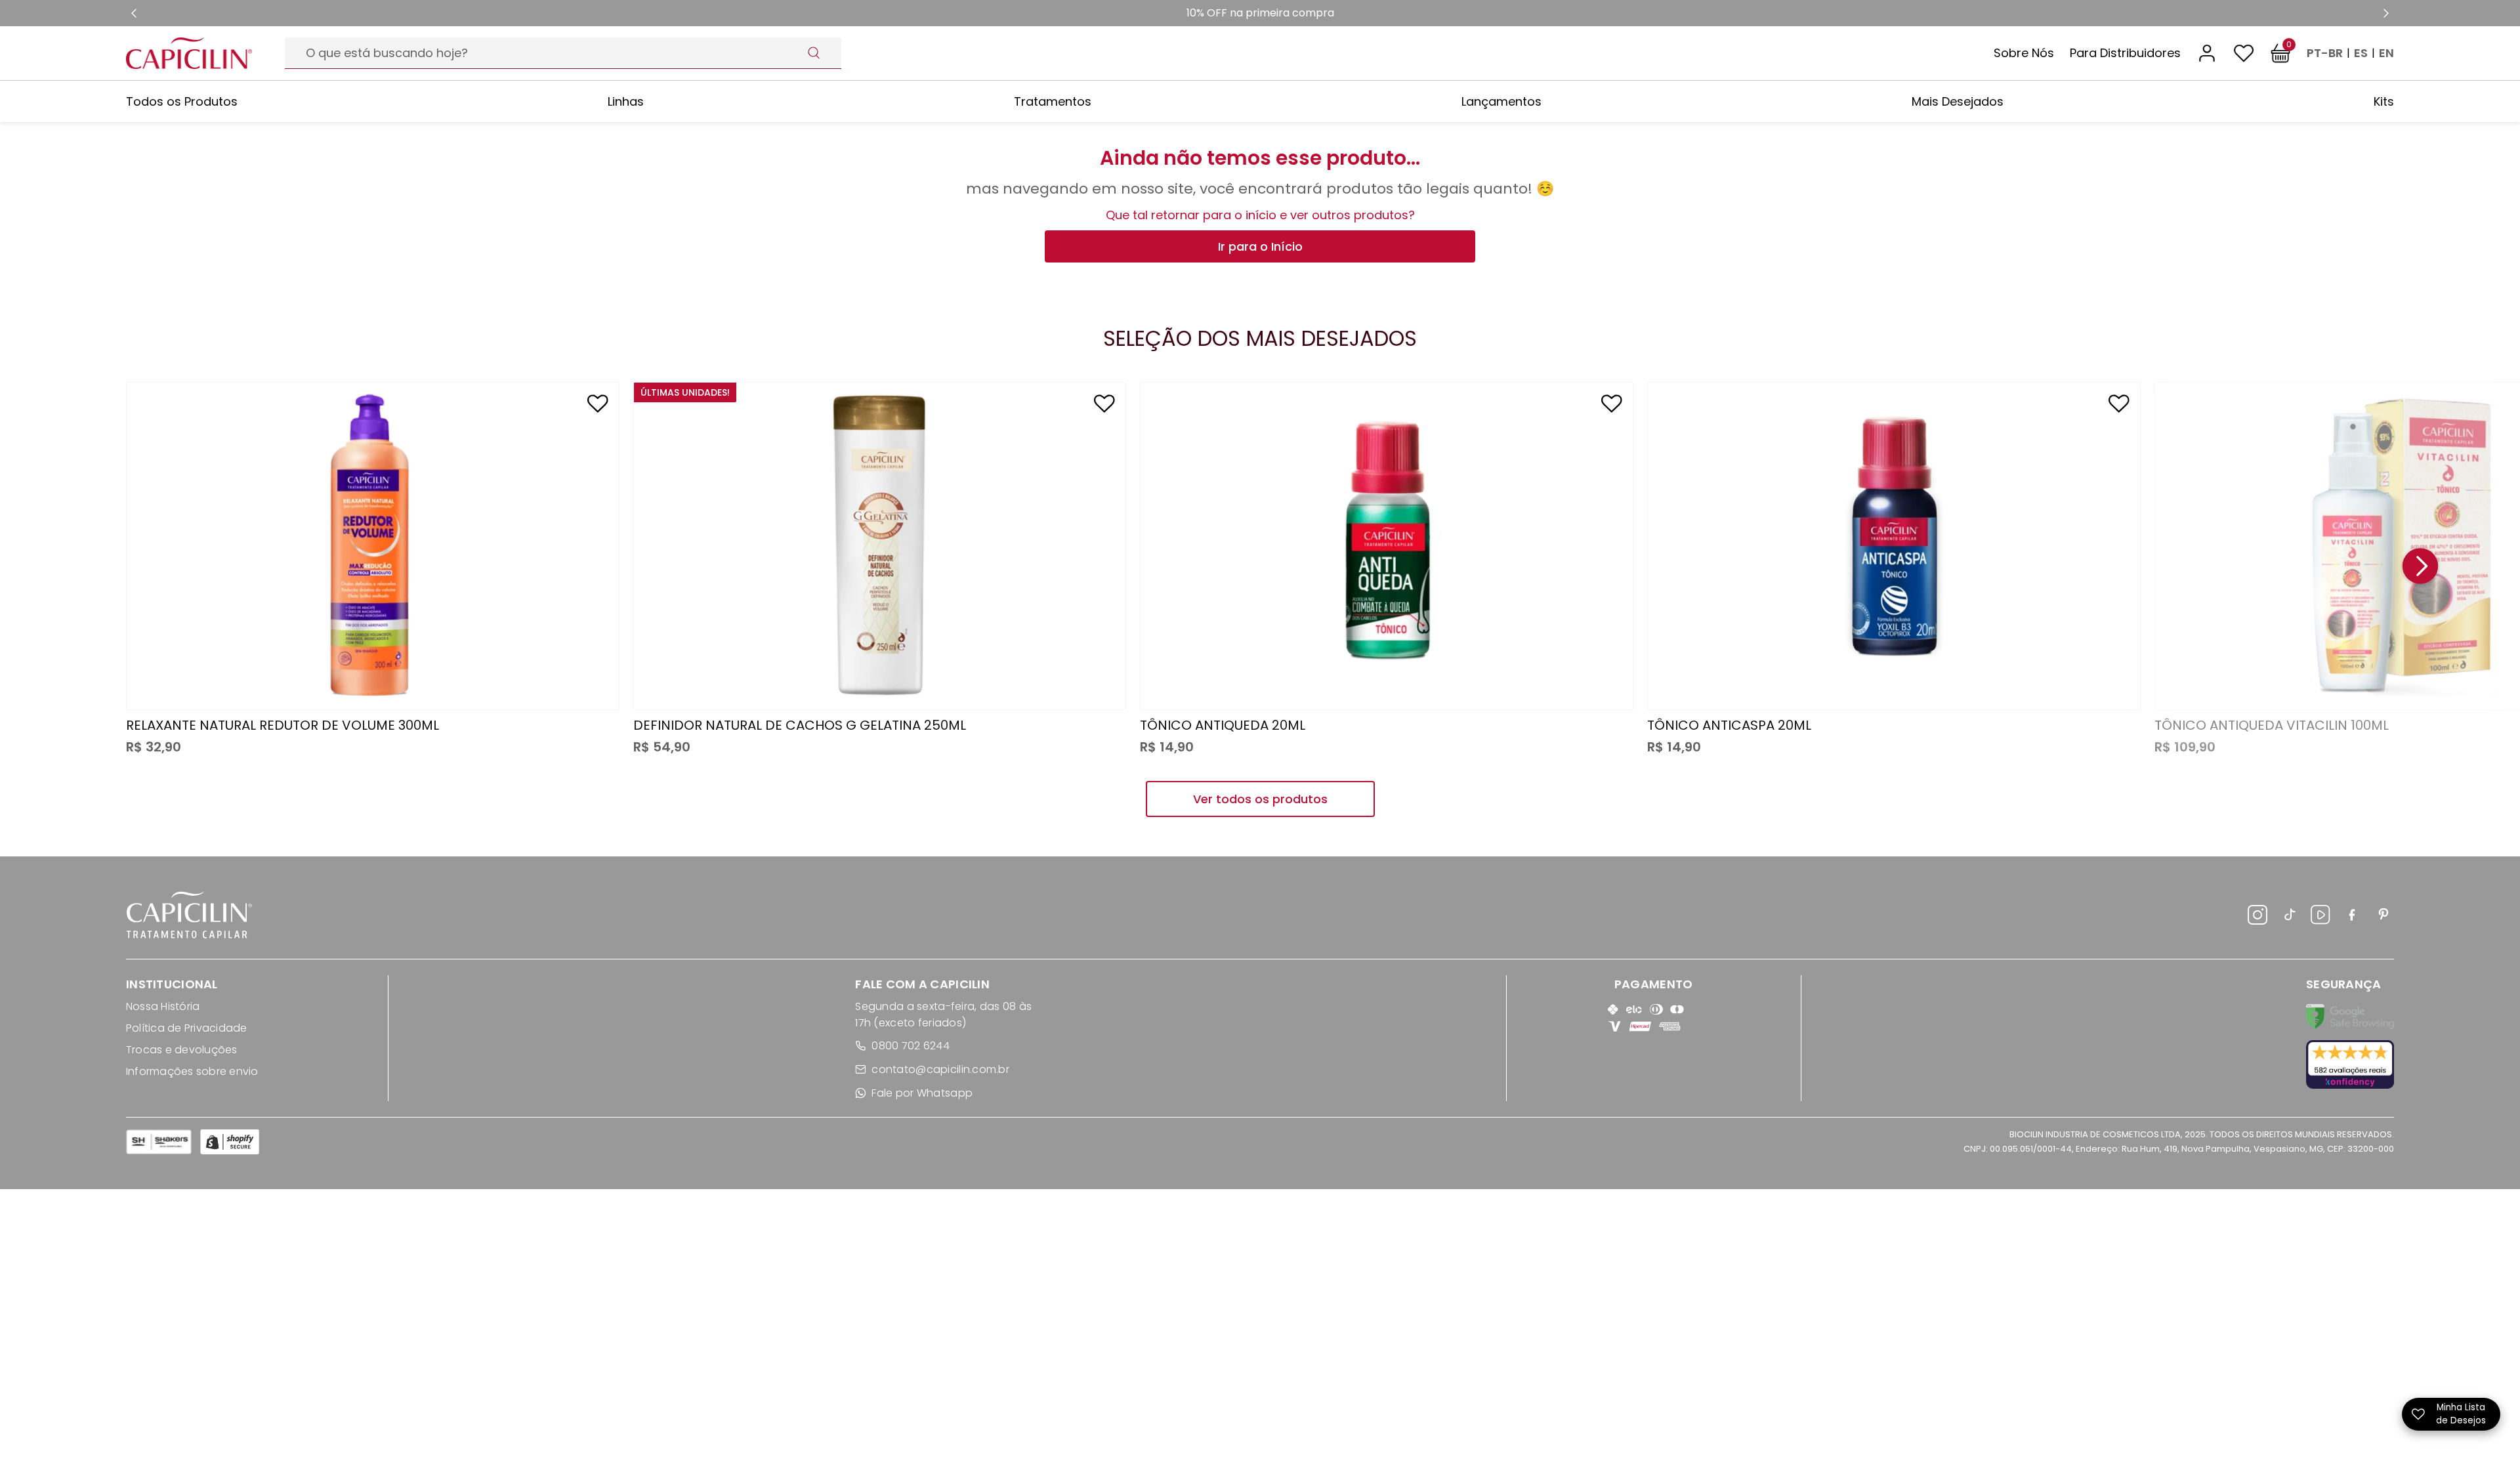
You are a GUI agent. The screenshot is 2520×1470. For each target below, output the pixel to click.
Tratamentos (1053, 101)
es (2361, 53)
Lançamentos (1501, 101)
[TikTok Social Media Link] (2289, 917)
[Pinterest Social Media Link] (2383, 917)
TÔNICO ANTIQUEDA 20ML (1223, 725)
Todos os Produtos (182, 101)
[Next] (2420, 567)
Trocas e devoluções (182, 1050)
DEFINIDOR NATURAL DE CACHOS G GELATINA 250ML (800, 725)
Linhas (626, 101)
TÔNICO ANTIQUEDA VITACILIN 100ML (2272, 725)
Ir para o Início (1260, 246)
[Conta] (2207, 53)
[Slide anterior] (134, 13)
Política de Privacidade (187, 1028)
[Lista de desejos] (2244, 53)
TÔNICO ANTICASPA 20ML (1729, 725)
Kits (2384, 101)
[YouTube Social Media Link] (2320, 917)
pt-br (2325, 53)
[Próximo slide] (2386, 13)
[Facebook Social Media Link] (2352, 917)
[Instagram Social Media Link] (2257, 917)
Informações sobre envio (192, 1071)
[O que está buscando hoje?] (814, 52)
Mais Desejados (1958, 101)
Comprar (373, 674)
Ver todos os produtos (1260, 799)
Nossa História (163, 1006)
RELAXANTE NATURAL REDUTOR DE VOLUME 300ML (283, 725)
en (2386, 53)
